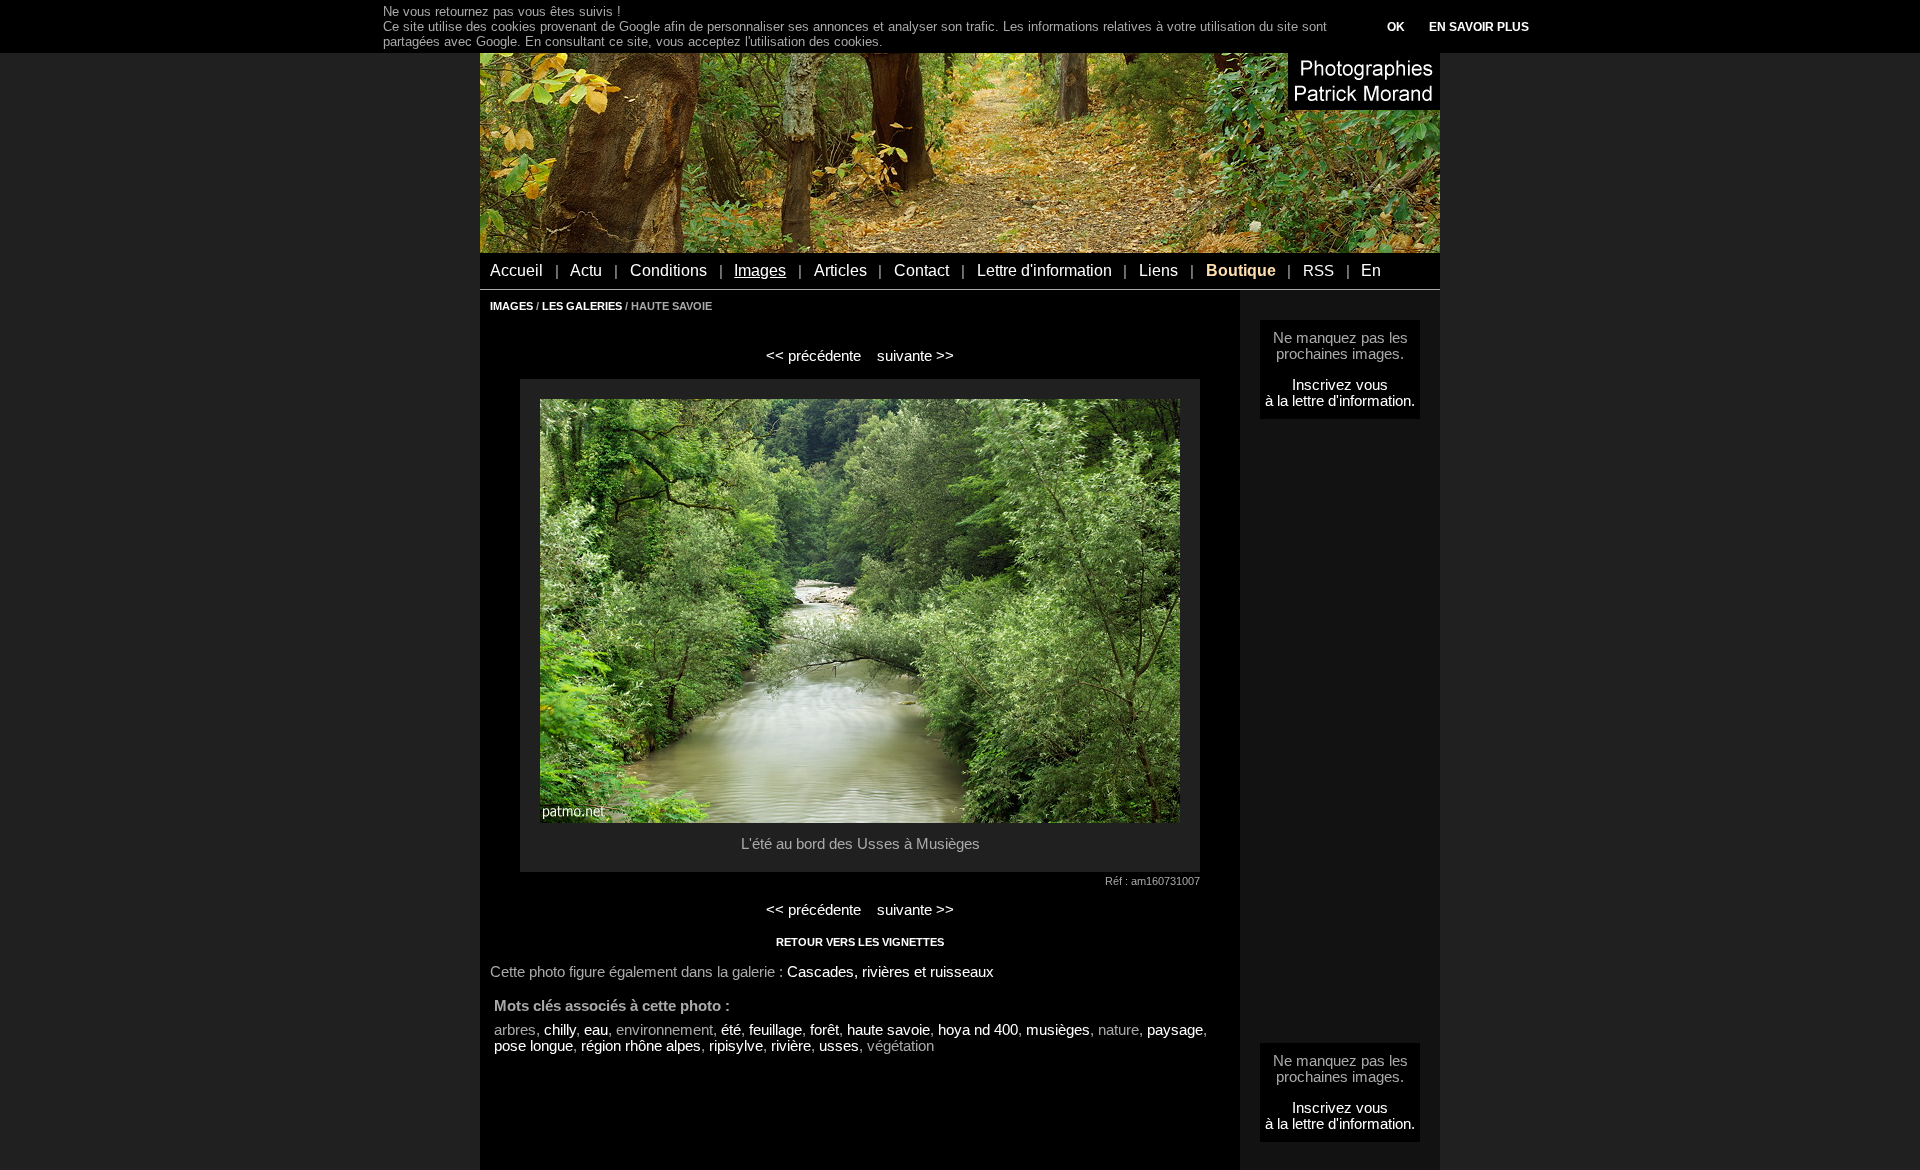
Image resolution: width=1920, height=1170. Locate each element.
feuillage (775, 1030)
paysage (1175, 1030)
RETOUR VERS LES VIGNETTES (860, 942)
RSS (1318, 271)
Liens (1158, 270)
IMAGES (511, 306)
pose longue (533, 1046)
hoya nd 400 (978, 1030)
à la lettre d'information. (1340, 401)
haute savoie (888, 1030)
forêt (824, 1030)
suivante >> (915, 356)
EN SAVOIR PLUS (1479, 27)
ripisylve (736, 1046)
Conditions (668, 270)
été (731, 1030)
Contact (921, 270)
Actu (586, 270)
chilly (560, 1030)
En (1371, 270)
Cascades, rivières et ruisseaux (890, 972)
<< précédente (813, 356)
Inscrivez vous (1340, 385)
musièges (1058, 1030)
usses (839, 1046)
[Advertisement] (1340, 737)
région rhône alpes (641, 1046)
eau (596, 1030)
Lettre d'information (1044, 270)
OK (1396, 27)
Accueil (516, 270)
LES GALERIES (582, 306)
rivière (791, 1046)
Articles (840, 270)
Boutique (1241, 270)
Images (760, 270)
